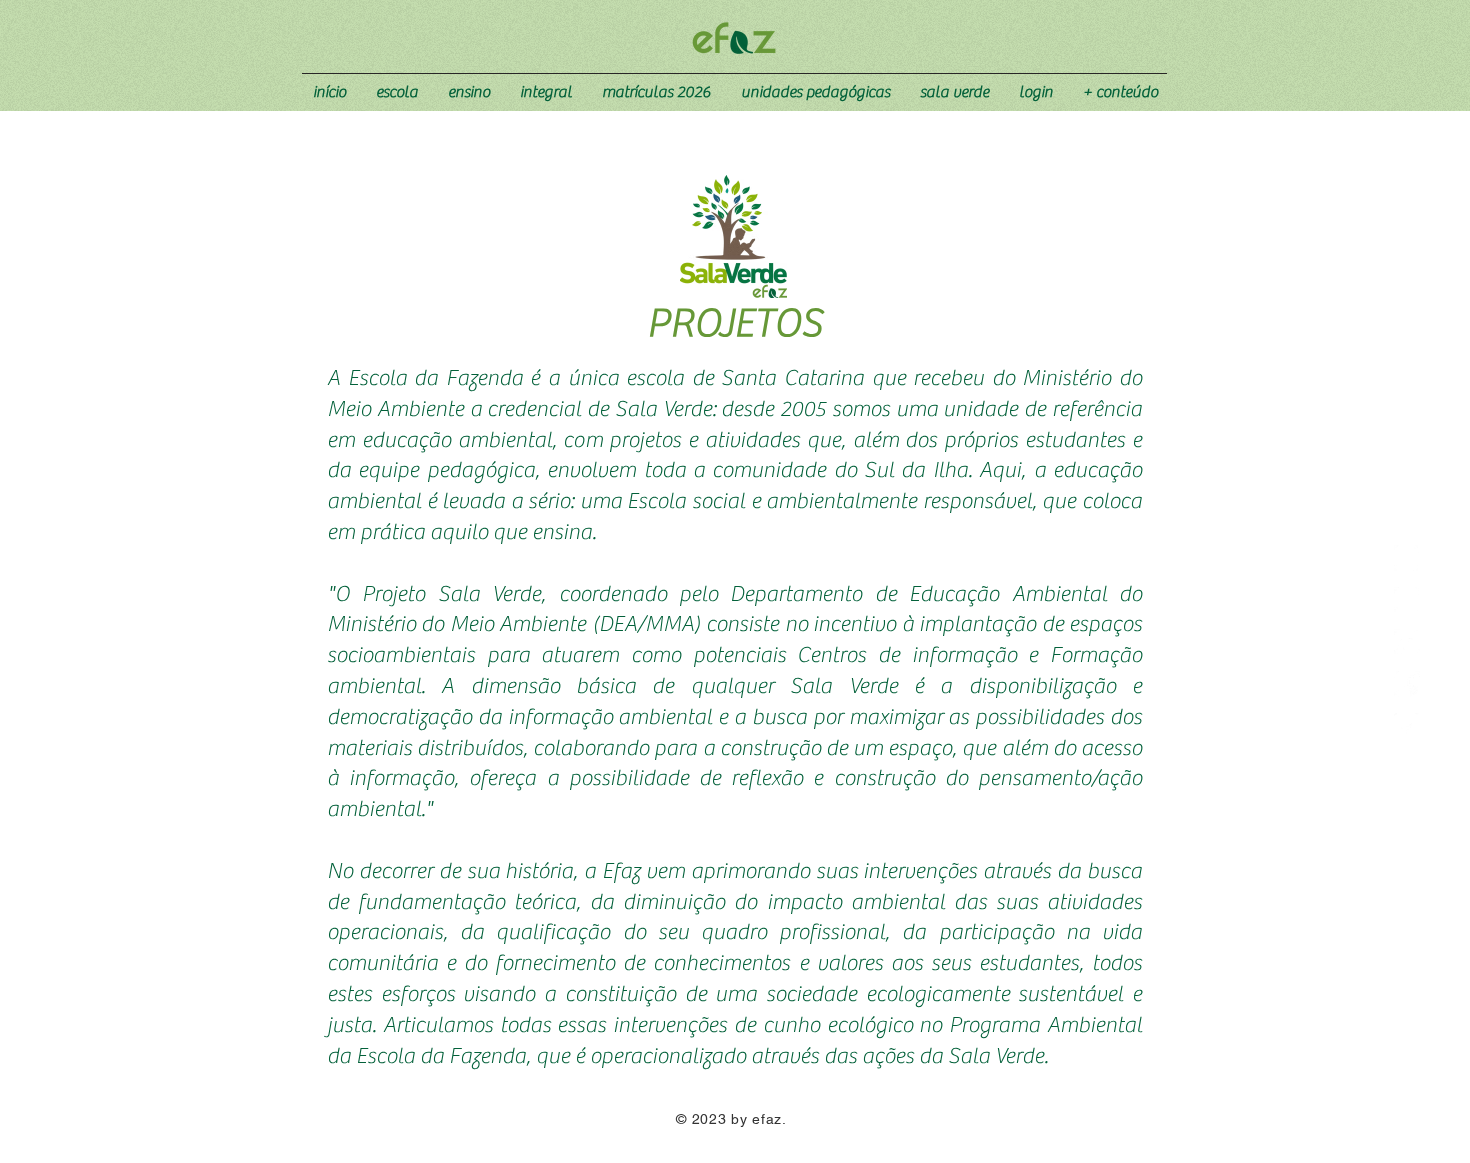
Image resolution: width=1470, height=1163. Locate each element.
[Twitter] (1407, 726)
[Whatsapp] (1407, 558)
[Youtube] (1407, 642)
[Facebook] (1407, 684)
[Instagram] (1407, 600)
